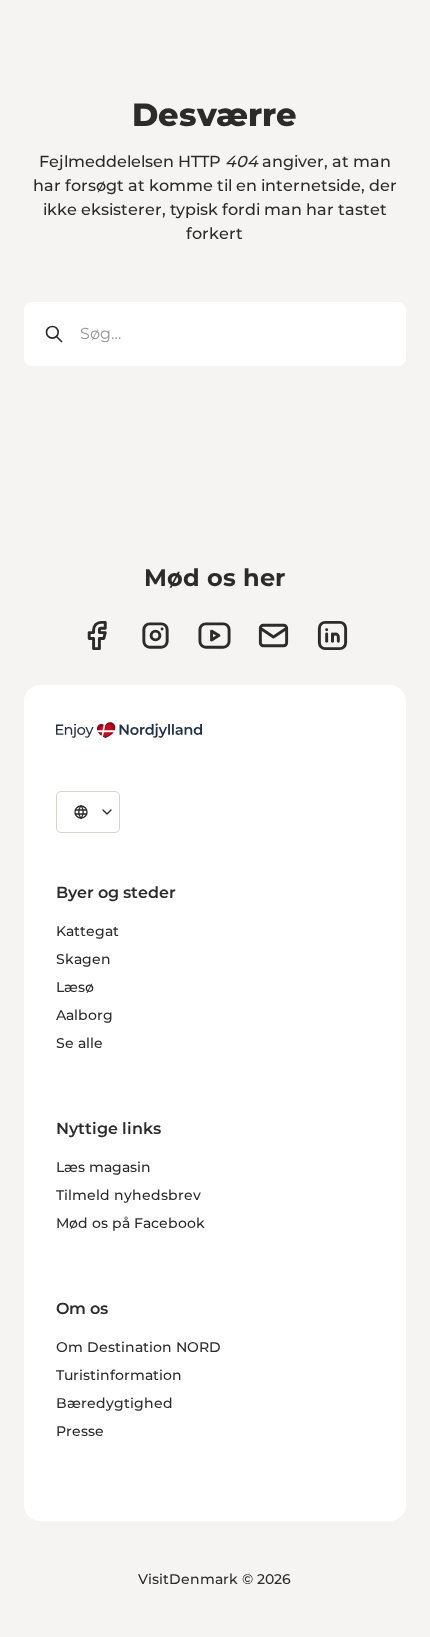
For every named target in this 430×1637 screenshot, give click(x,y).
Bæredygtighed (114, 1403)
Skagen (83, 959)
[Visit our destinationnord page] (332, 635)
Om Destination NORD (138, 1347)
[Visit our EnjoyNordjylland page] (214, 635)
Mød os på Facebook (130, 1223)
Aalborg (84, 1015)
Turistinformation (119, 1375)
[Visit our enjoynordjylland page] (96, 635)
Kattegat (87, 931)
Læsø (75, 987)
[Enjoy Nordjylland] (129, 730)
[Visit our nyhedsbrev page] (273, 635)
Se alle (79, 1043)
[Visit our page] (155, 635)
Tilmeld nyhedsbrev (128, 1195)
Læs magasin (103, 1167)
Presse (80, 1431)
